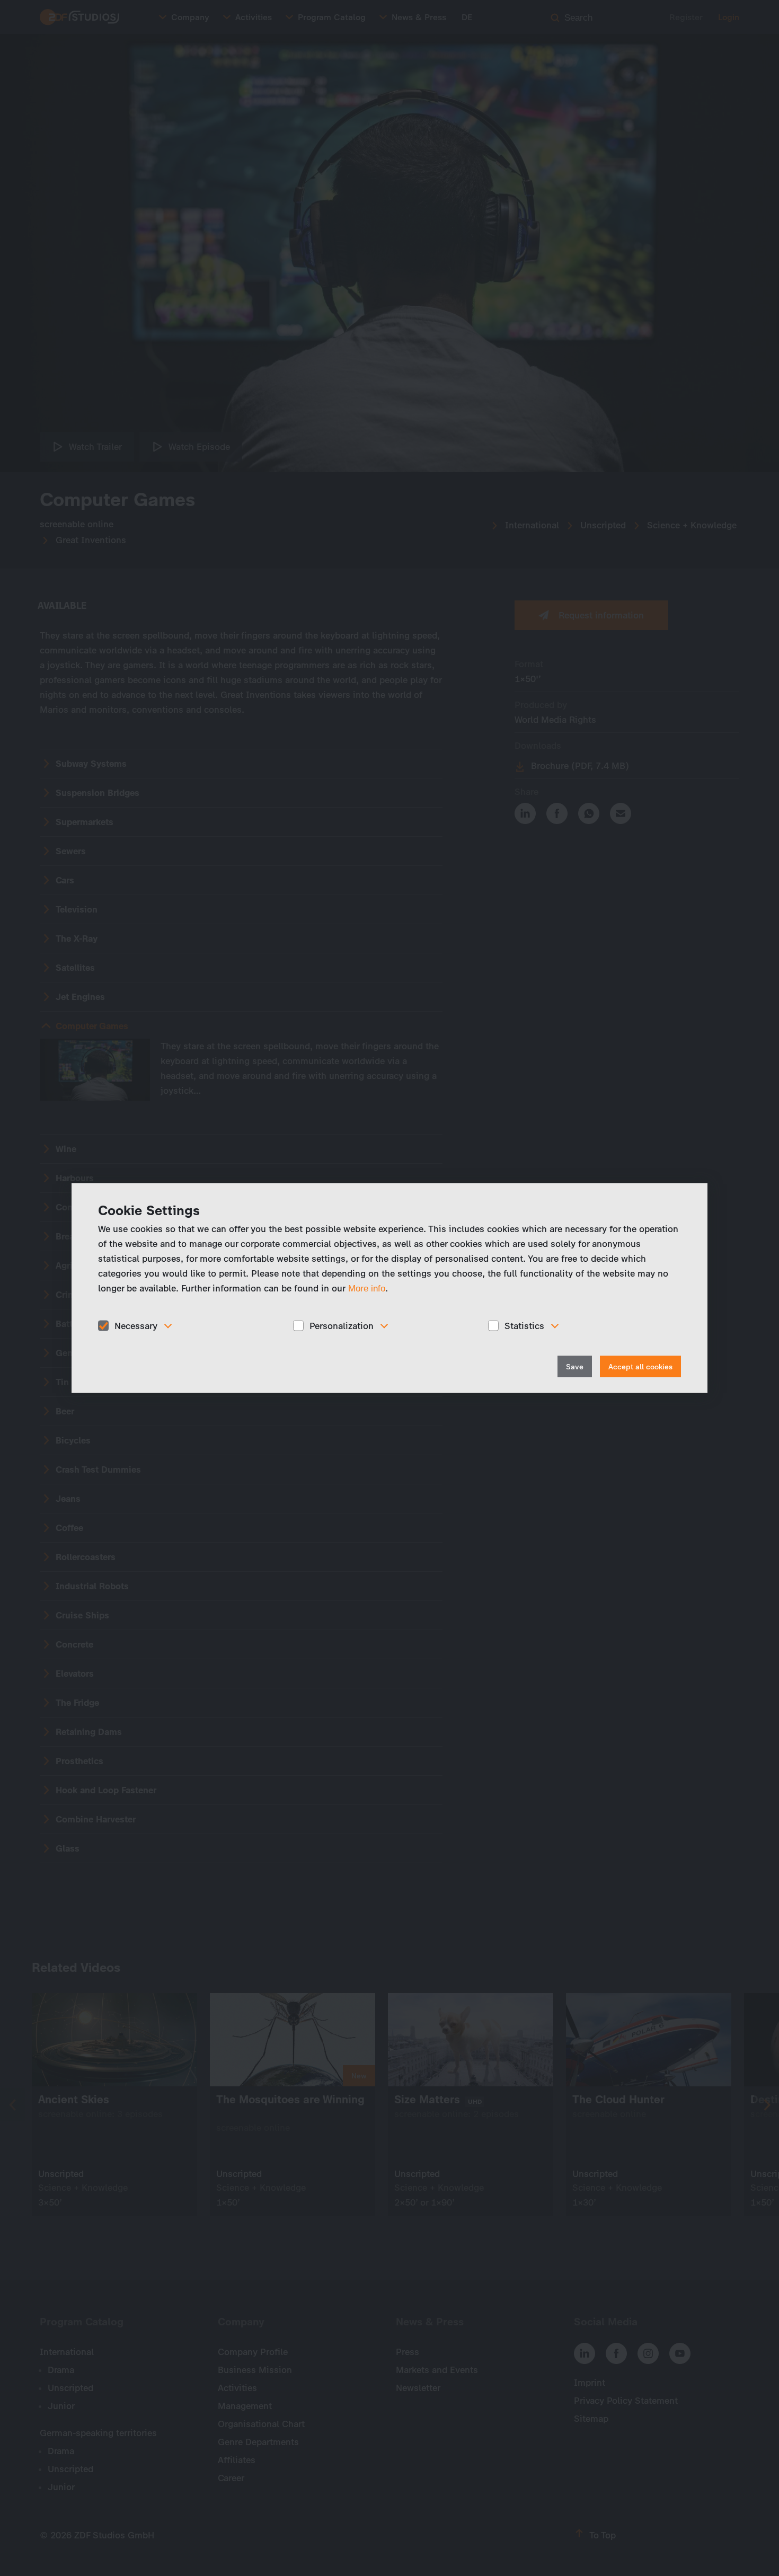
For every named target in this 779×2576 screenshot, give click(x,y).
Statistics (524, 1325)
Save (575, 1367)
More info (367, 1288)
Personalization (342, 1325)
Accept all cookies (640, 1367)
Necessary (136, 1325)
